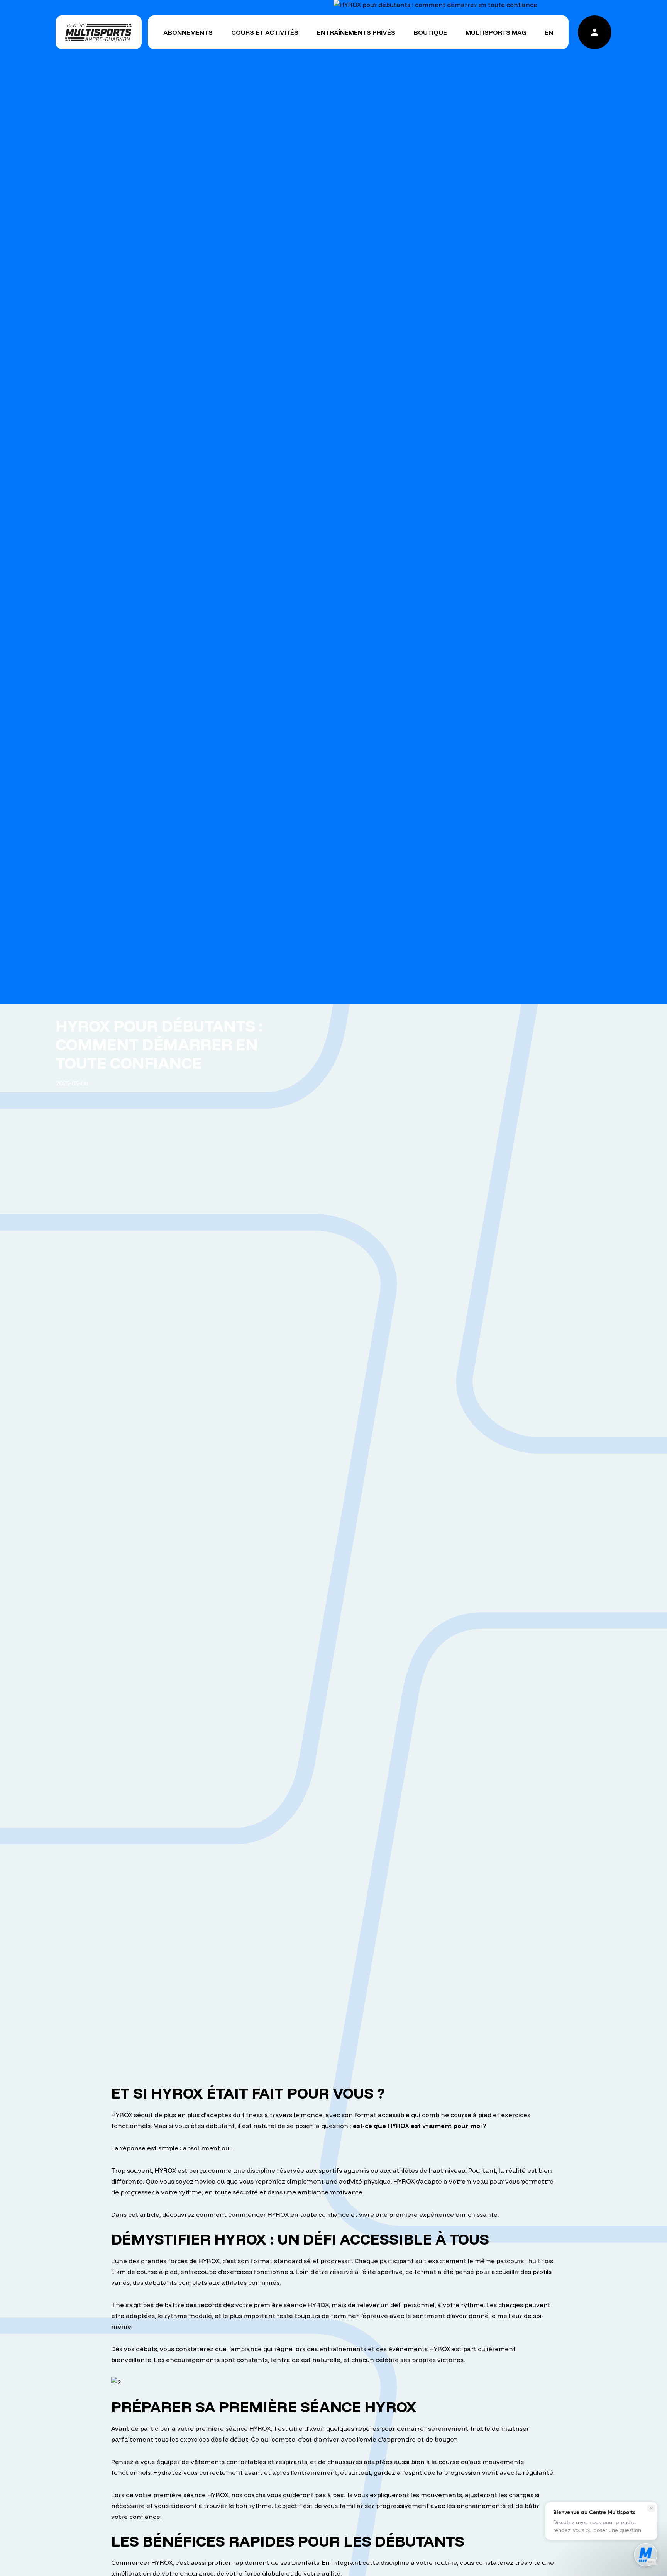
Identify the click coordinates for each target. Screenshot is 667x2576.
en (549, 32)
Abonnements (188, 32)
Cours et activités (265, 32)
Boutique (430, 32)
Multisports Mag (496, 32)
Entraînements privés (356, 32)
